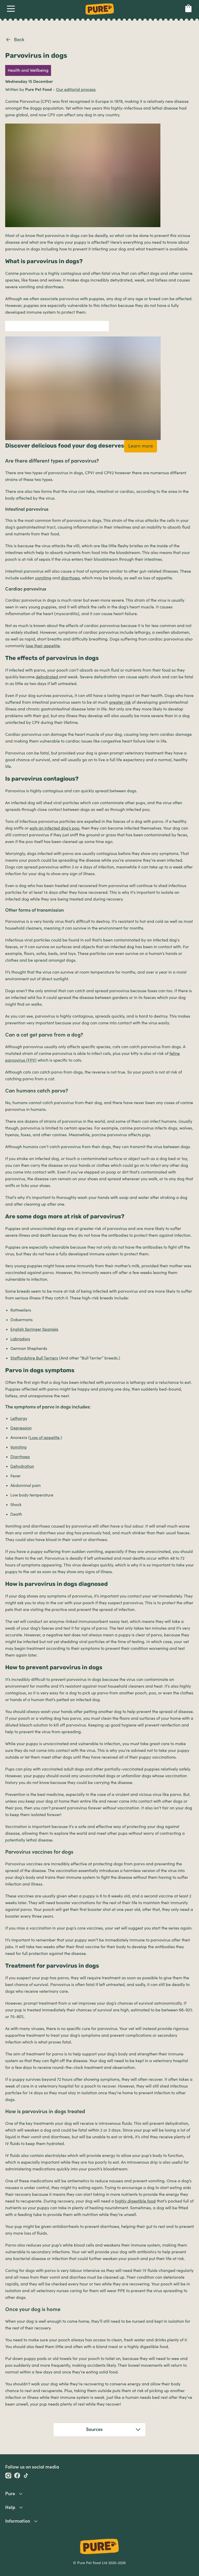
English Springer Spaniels (34, 1329)
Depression (21, 1428)
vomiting (43, 578)
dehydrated (47, 677)
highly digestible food (135, 2201)
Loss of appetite (45, 1438)
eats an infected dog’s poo (54, 828)
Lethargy (19, 1419)
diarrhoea (70, 578)
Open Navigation (11, 10)
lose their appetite (43, 646)
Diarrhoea (20, 1457)
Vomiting (19, 1447)
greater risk (120, 702)
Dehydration (22, 1466)
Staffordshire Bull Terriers (34, 1358)
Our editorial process (76, 90)
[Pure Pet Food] (100, 16)
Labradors (20, 1339)
